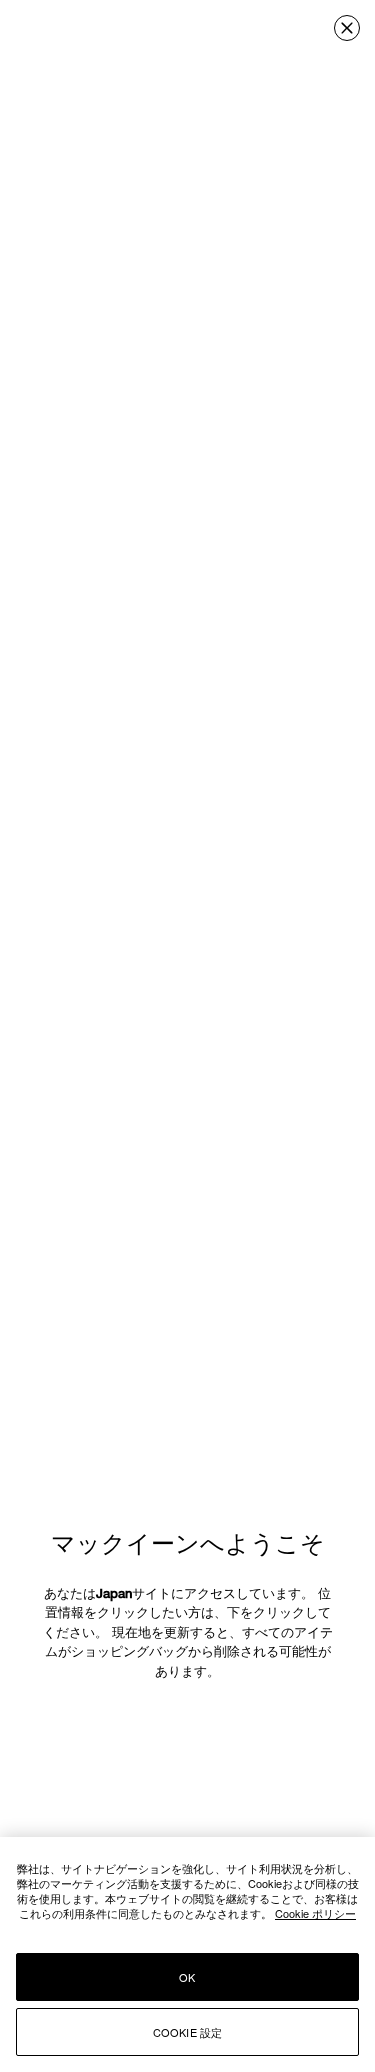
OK (187, 1977)
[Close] (347, 28)
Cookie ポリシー (315, 1913)
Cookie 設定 (188, 2032)
